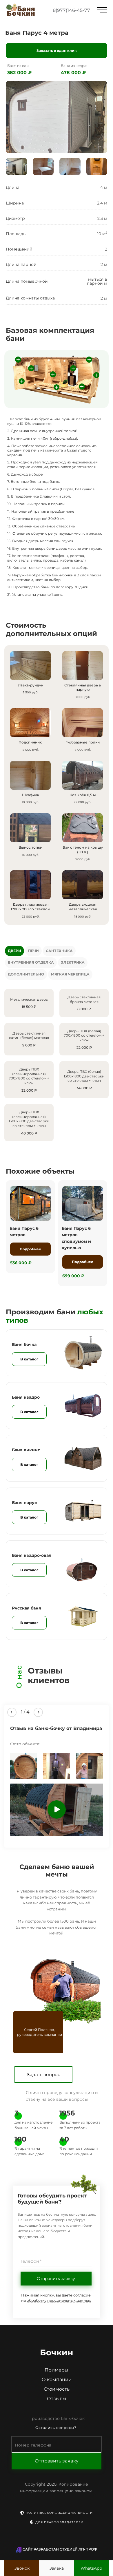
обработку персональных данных (59, 2300)
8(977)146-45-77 (71, 10)
